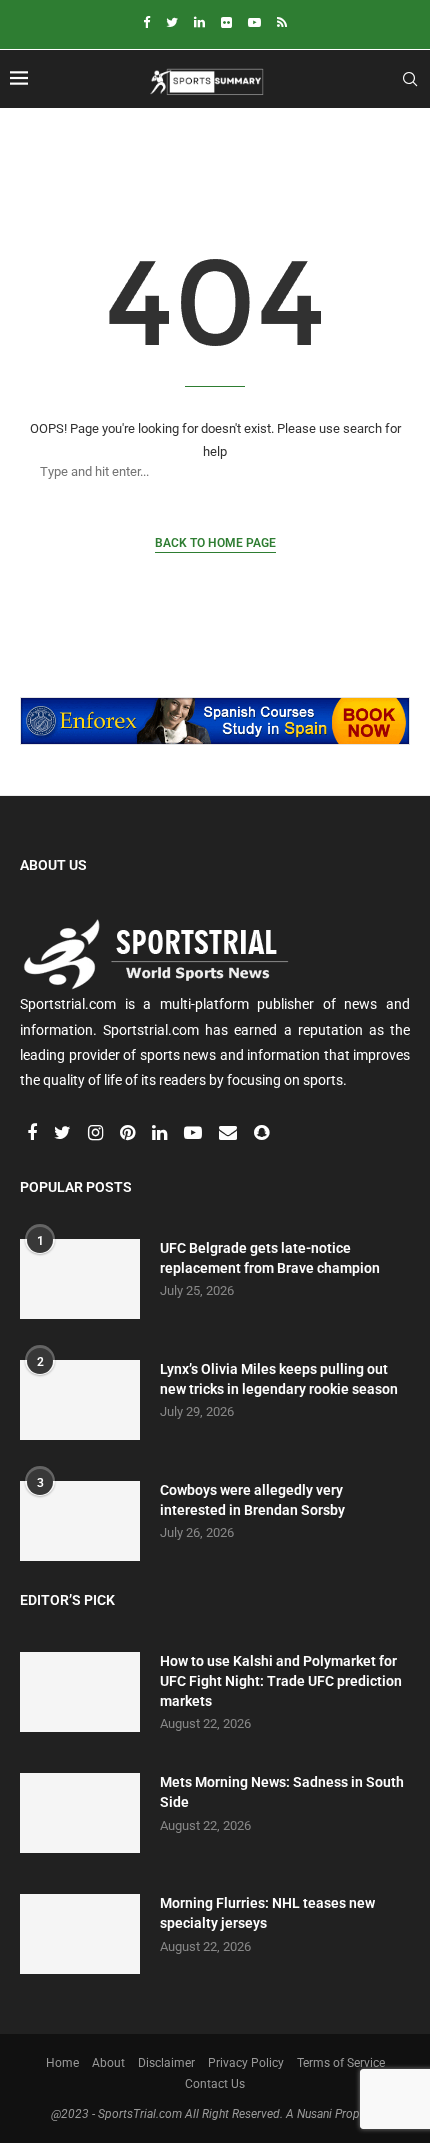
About (108, 2063)
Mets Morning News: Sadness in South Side (282, 1792)
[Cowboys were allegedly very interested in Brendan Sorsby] (80, 1521)
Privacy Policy (246, 2063)
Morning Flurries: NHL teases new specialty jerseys (267, 1913)
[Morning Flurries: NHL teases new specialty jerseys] (80, 1934)
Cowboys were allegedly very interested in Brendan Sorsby (252, 1500)
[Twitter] (172, 22)
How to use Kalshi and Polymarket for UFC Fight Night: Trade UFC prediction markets (281, 1680)
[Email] (229, 1134)
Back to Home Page (215, 543)
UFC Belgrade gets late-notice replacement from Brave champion (270, 1258)
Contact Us (215, 2084)
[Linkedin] (199, 22)
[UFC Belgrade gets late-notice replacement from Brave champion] (80, 1279)
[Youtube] (254, 22)
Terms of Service (341, 2063)
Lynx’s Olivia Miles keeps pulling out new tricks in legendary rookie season (279, 1379)
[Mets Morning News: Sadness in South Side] (80, 1813)
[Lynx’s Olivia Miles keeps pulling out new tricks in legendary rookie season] (80, 1400)
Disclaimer (166, 2063)
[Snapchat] (261, 1134)
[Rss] (282, 22)
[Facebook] (146, 22)
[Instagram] (97, 1134)
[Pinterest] (129, 1134)
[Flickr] (226, 22)
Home (62, 2063)
